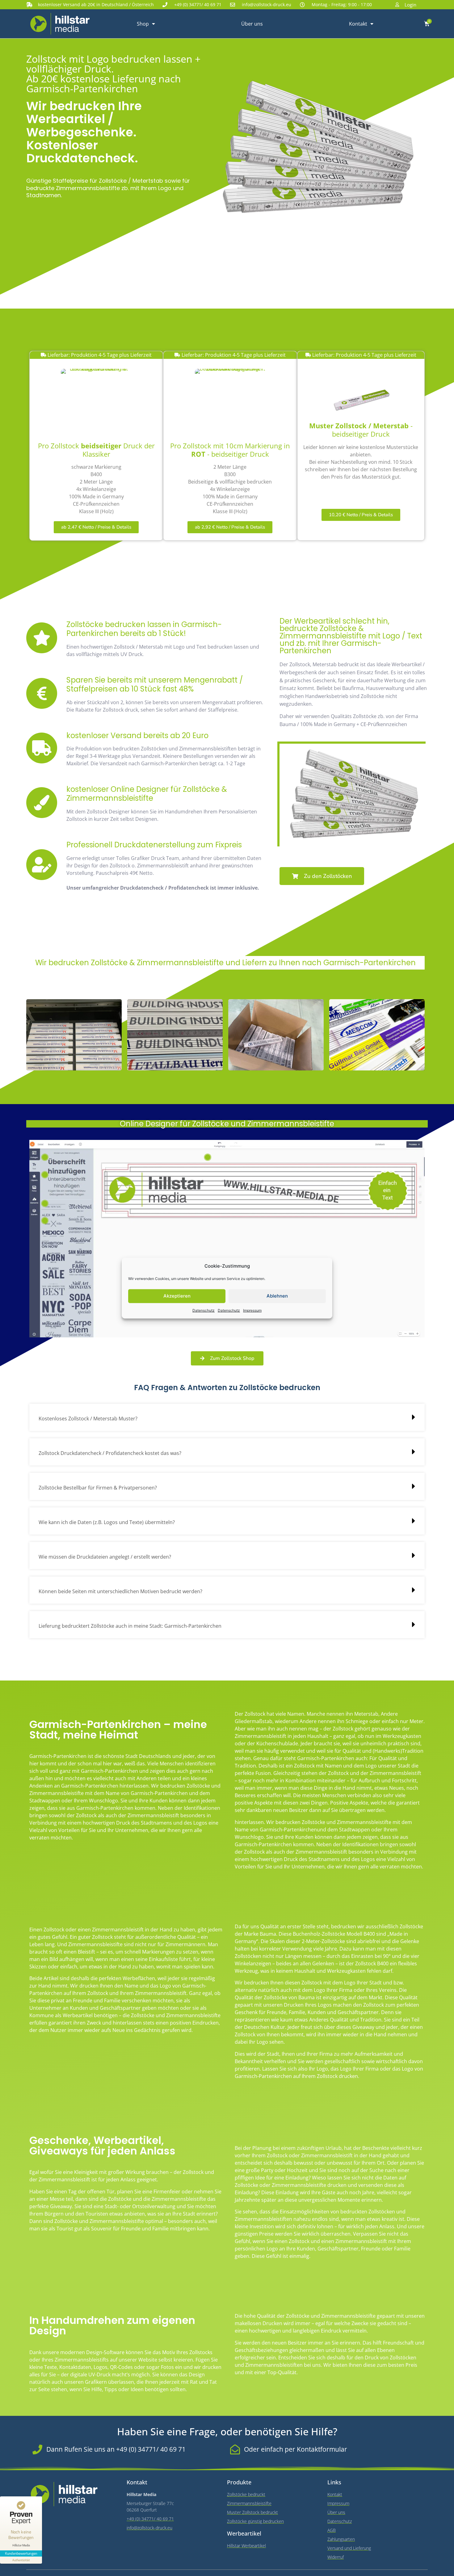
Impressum (252, 1310)
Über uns (252, 24)
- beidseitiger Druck (361, 430)
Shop (143, 24)
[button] (227, 1417)
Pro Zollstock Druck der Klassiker (96, 450)
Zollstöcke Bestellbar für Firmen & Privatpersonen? (98, 1488)
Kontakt (358, 24)
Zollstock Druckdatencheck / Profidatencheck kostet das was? (110, 1453)
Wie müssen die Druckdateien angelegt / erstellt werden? (105, 1557)
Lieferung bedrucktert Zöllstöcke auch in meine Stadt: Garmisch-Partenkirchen (130, 1626)
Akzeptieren (177, 1296)
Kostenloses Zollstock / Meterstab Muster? (88, 1419)
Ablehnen (277, 1296)
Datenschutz (204, 1310)
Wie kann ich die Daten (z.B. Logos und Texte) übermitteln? (107, 1522)
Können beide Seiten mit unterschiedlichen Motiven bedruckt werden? (120, 1591)
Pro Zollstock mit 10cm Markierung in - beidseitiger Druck (230, 450)
